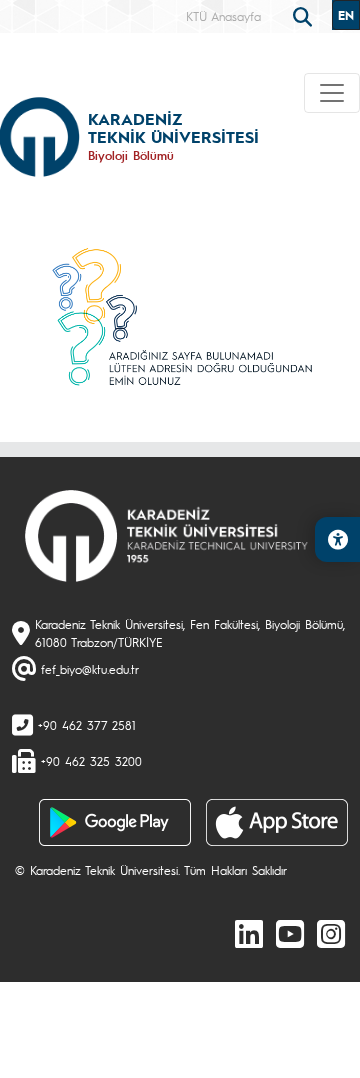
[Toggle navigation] (332, 93)
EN (346, 15)
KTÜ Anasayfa (223, 16)
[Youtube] (290, 933)
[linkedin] (249, 933)
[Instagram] (331, 933)
